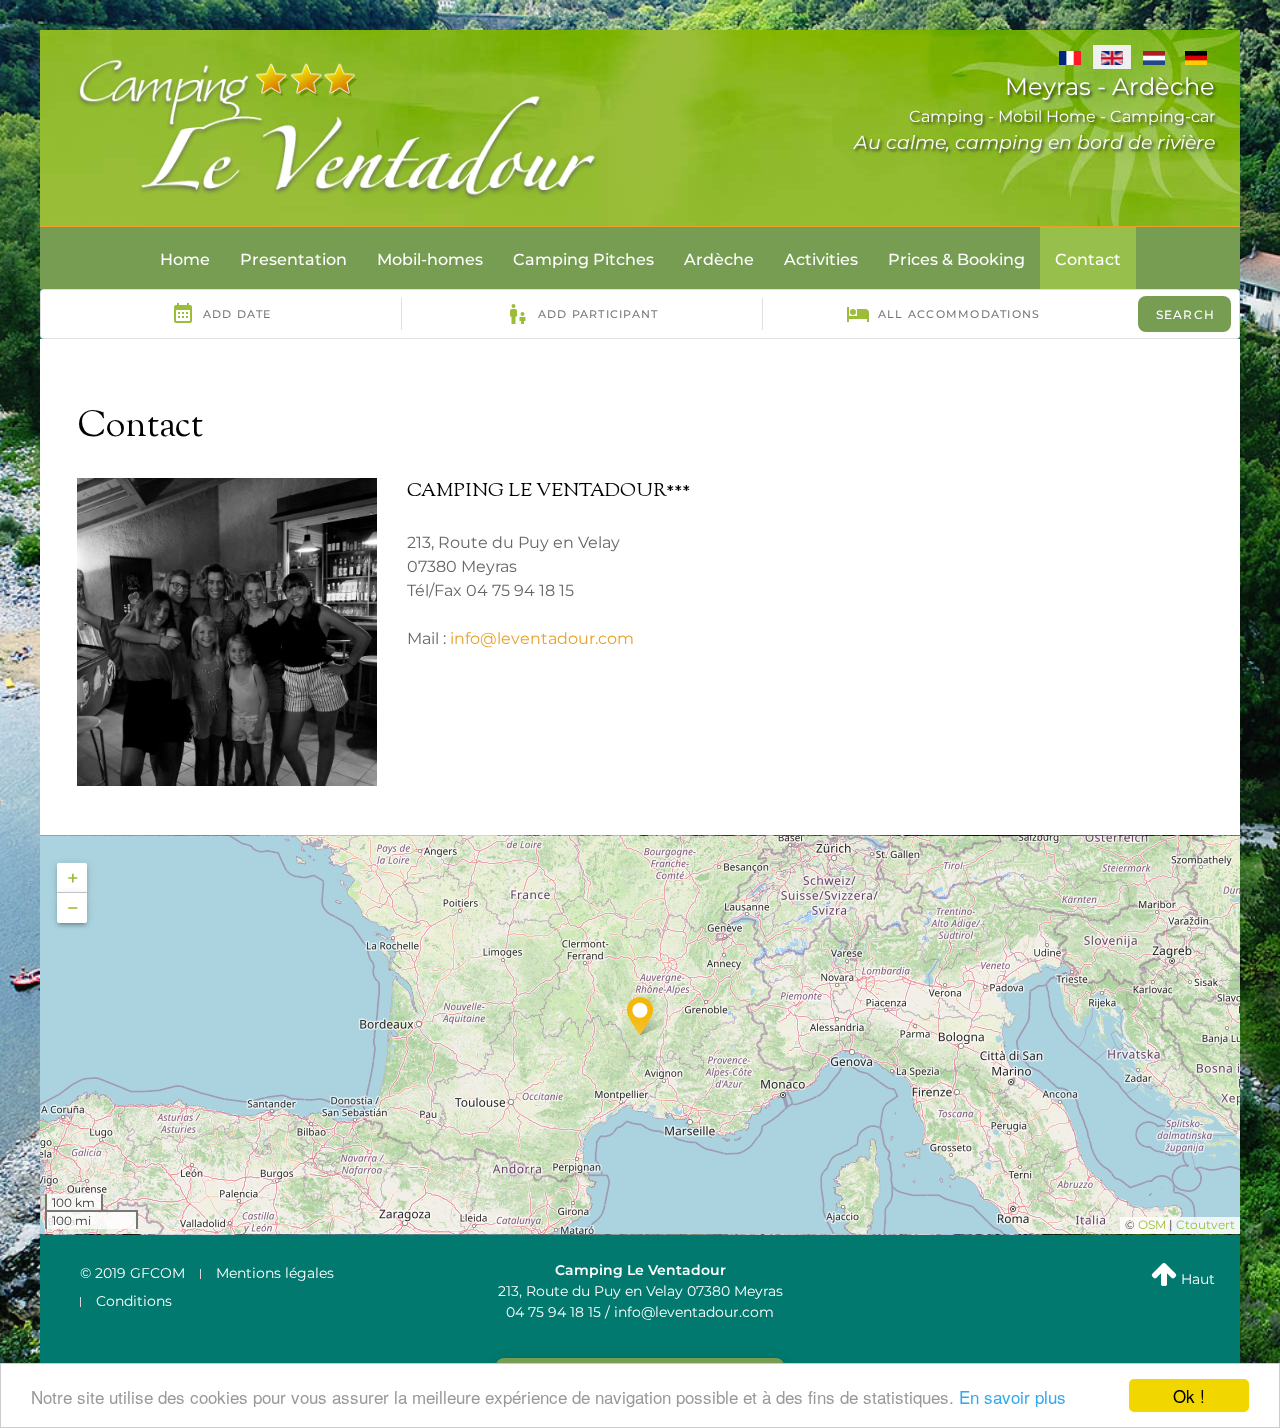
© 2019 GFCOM (132, 1273)
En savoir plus (1012, 1396)
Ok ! (1189, 1395)
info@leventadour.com (542, 638)
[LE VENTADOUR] (340, 126)
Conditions (134, 1301)
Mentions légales (275, 1273)
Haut (1196, 1279)
